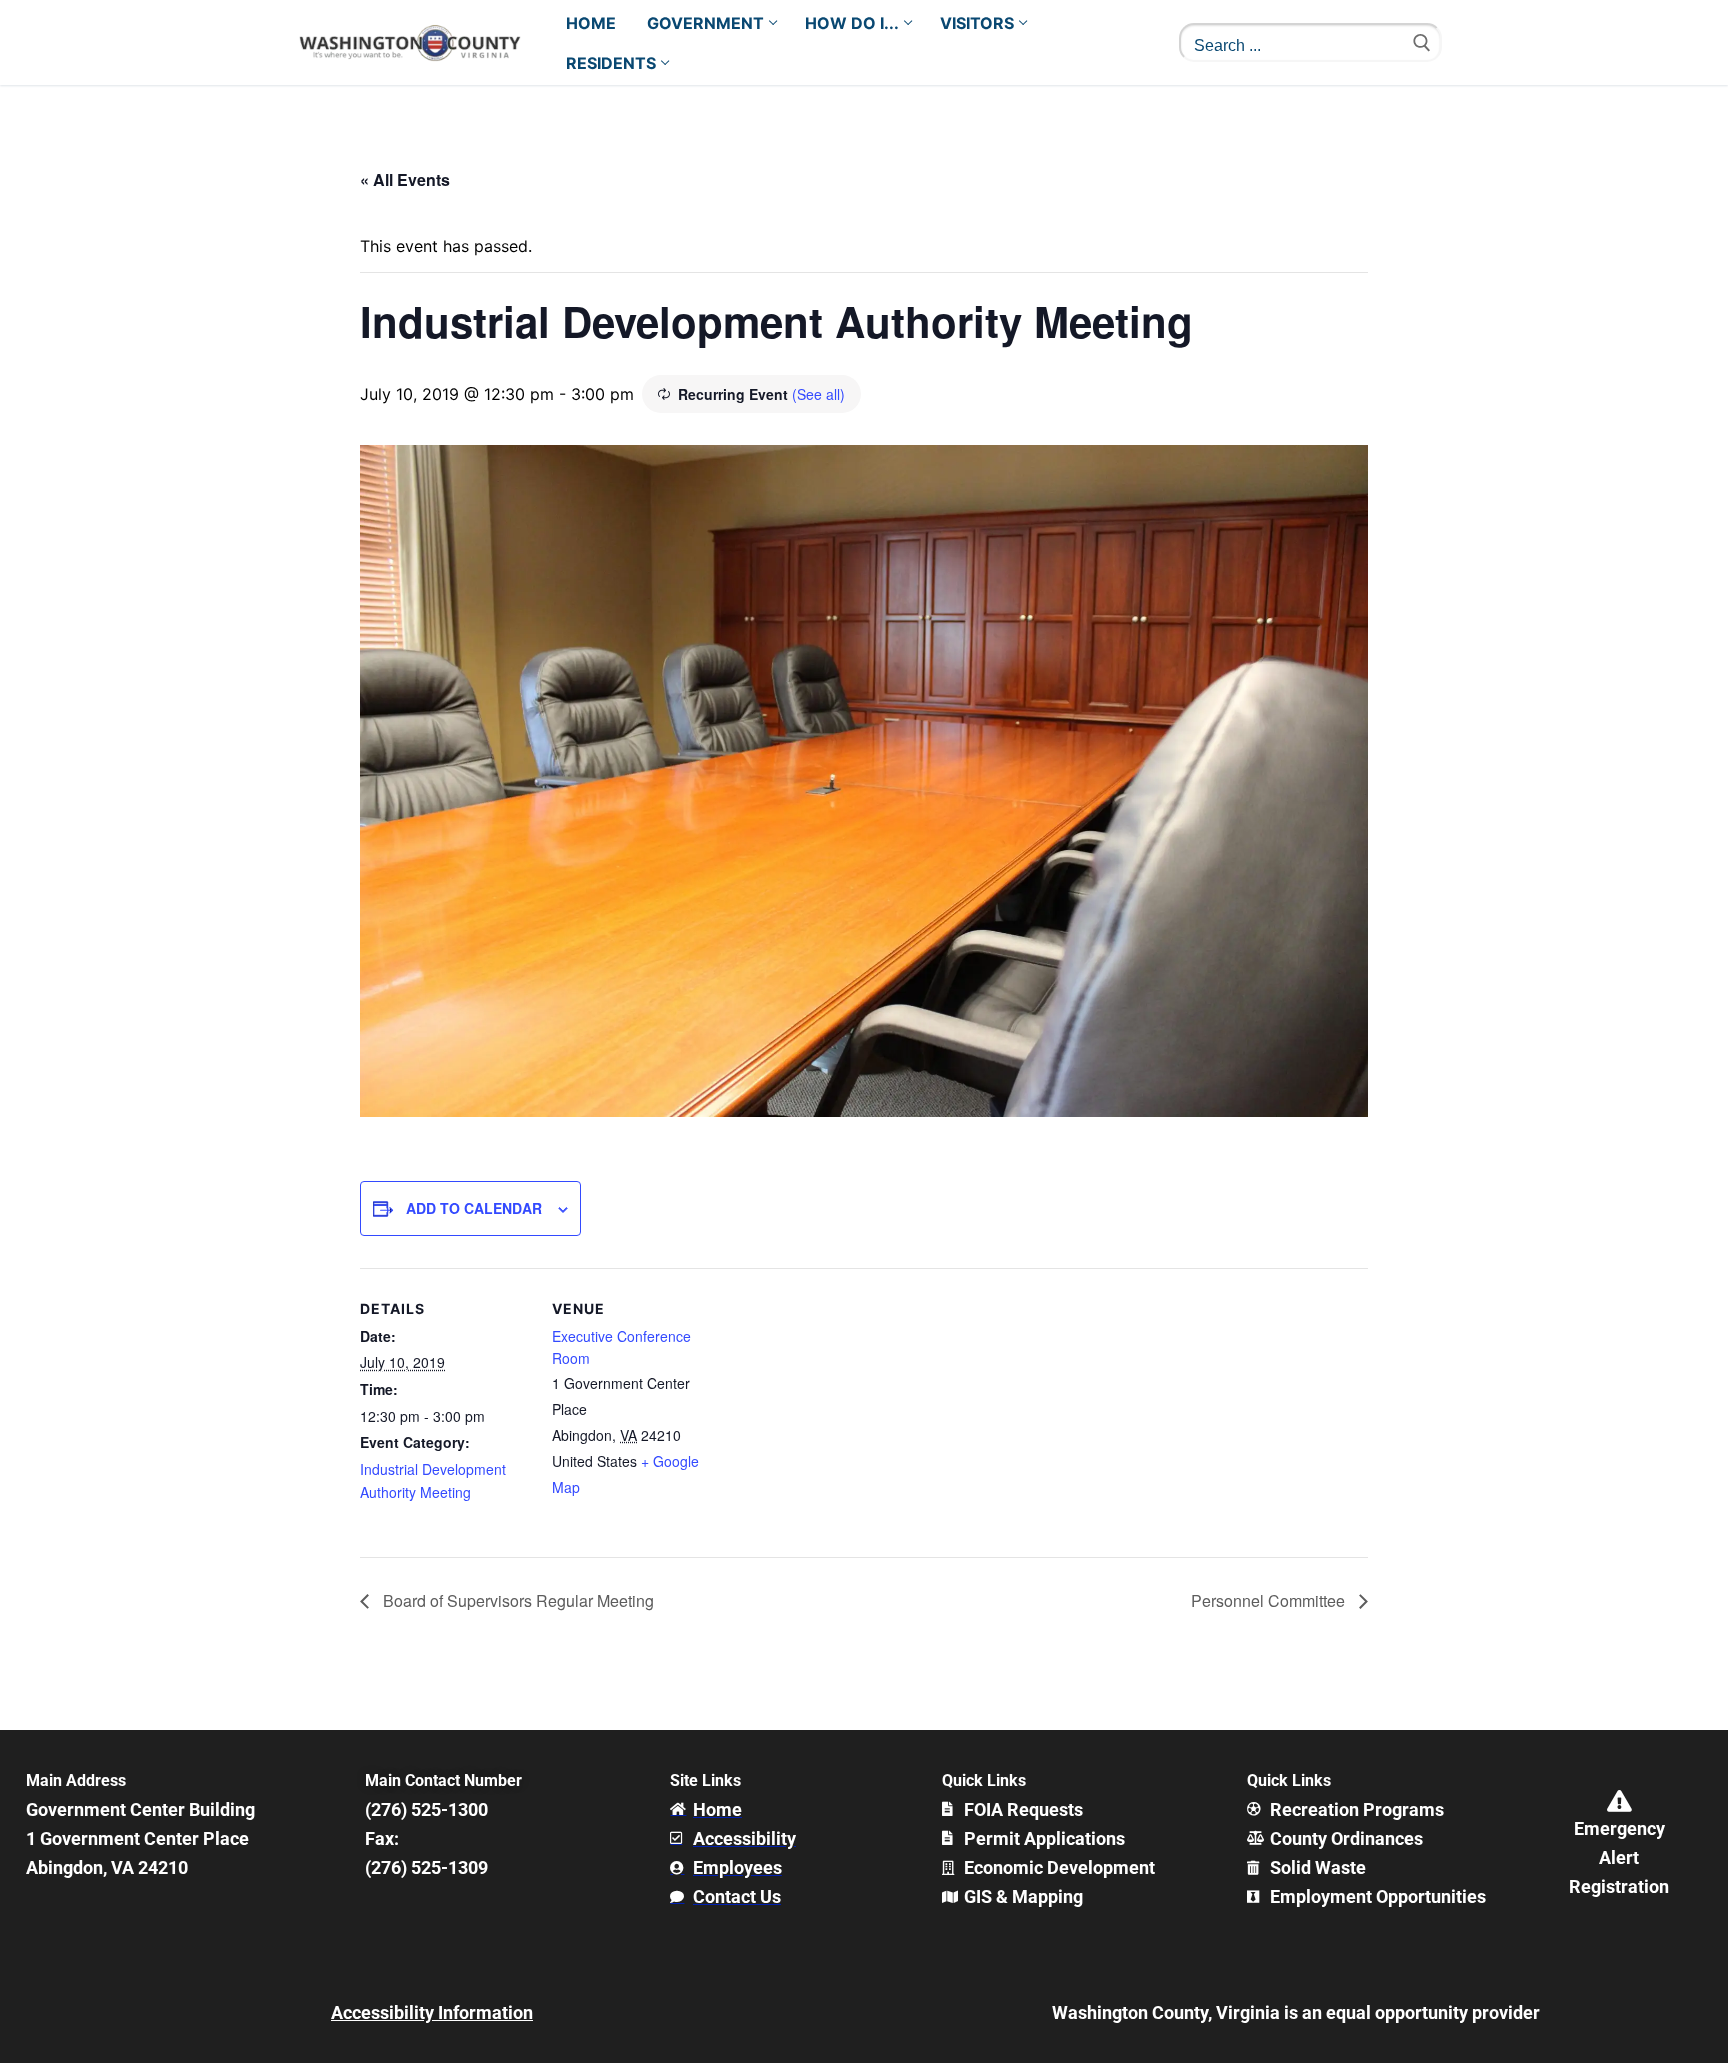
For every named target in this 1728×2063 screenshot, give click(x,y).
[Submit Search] (1422, 42)
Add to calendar (474, 1208)
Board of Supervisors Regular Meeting (516, 1600)
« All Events (405, 179)
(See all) (818, 394)
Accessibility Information (432, 2012)
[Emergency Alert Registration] (1619, 1801)
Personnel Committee (1270, 1600)
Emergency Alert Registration (1619, 1857)
